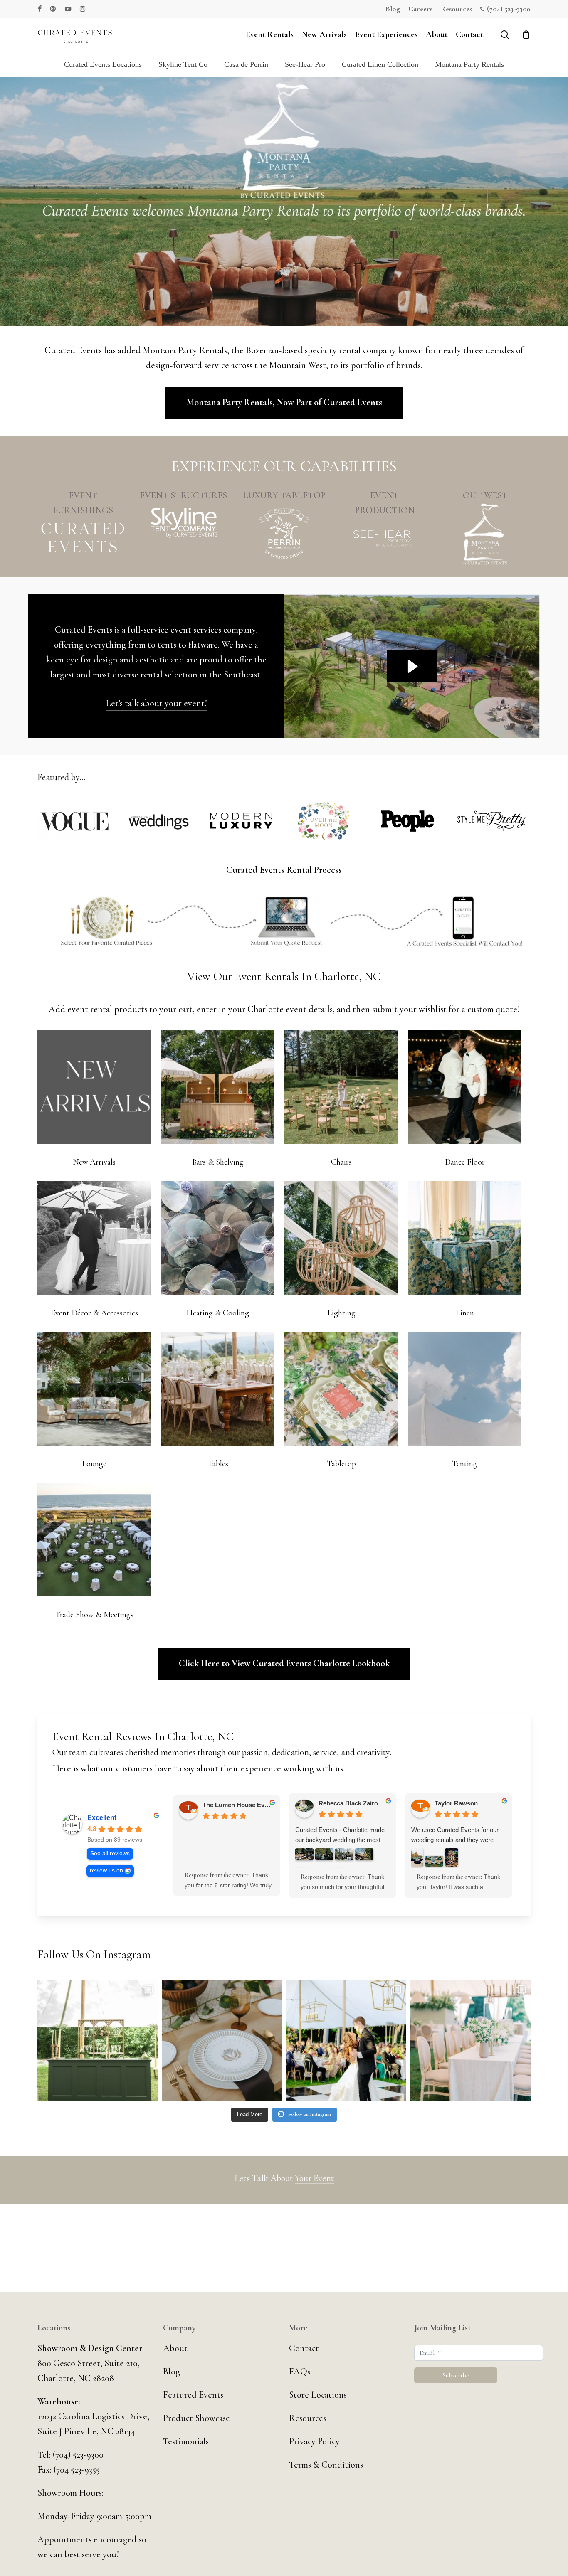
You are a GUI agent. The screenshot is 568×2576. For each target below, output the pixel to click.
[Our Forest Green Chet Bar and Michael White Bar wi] (98, 2040)
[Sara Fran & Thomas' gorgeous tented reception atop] (346, 2040)
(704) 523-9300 (78, 2455)
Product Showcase (196, 2418)
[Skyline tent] (183, 523)
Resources (307, 2418)
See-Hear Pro (305, 64)
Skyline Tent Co (183, 64)
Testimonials (186, 2441)
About (175, 2348)
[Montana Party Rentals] (485, 534)
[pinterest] (53, 9)
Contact (304, 2348)
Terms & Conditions (326, 2465)
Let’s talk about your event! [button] (156, 703)
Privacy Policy (314, 2441)
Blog (172, 2372)
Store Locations (318, 2395)
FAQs (300, 2372)
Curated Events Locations (103, 64)
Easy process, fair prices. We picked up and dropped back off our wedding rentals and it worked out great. (457, 1846)
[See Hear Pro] (385, 538)
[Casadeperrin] (284, 534)
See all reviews (110, 1853)
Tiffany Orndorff (226, 1805)
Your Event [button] (314, 2178)
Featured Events (193, 2395)
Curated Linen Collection (380, 64)
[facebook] (40, 9)
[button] (284, 403)
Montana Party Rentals (469, 64)
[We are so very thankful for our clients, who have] (222, 2040)
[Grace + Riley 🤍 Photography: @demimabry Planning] (470, 2040)
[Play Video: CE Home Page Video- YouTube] (412, 666)
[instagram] (83, 9)
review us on (106, 1870)
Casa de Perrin (246, 64)
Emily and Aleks (458, 1805)
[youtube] (68, 9)
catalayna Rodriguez (348, 1805)
